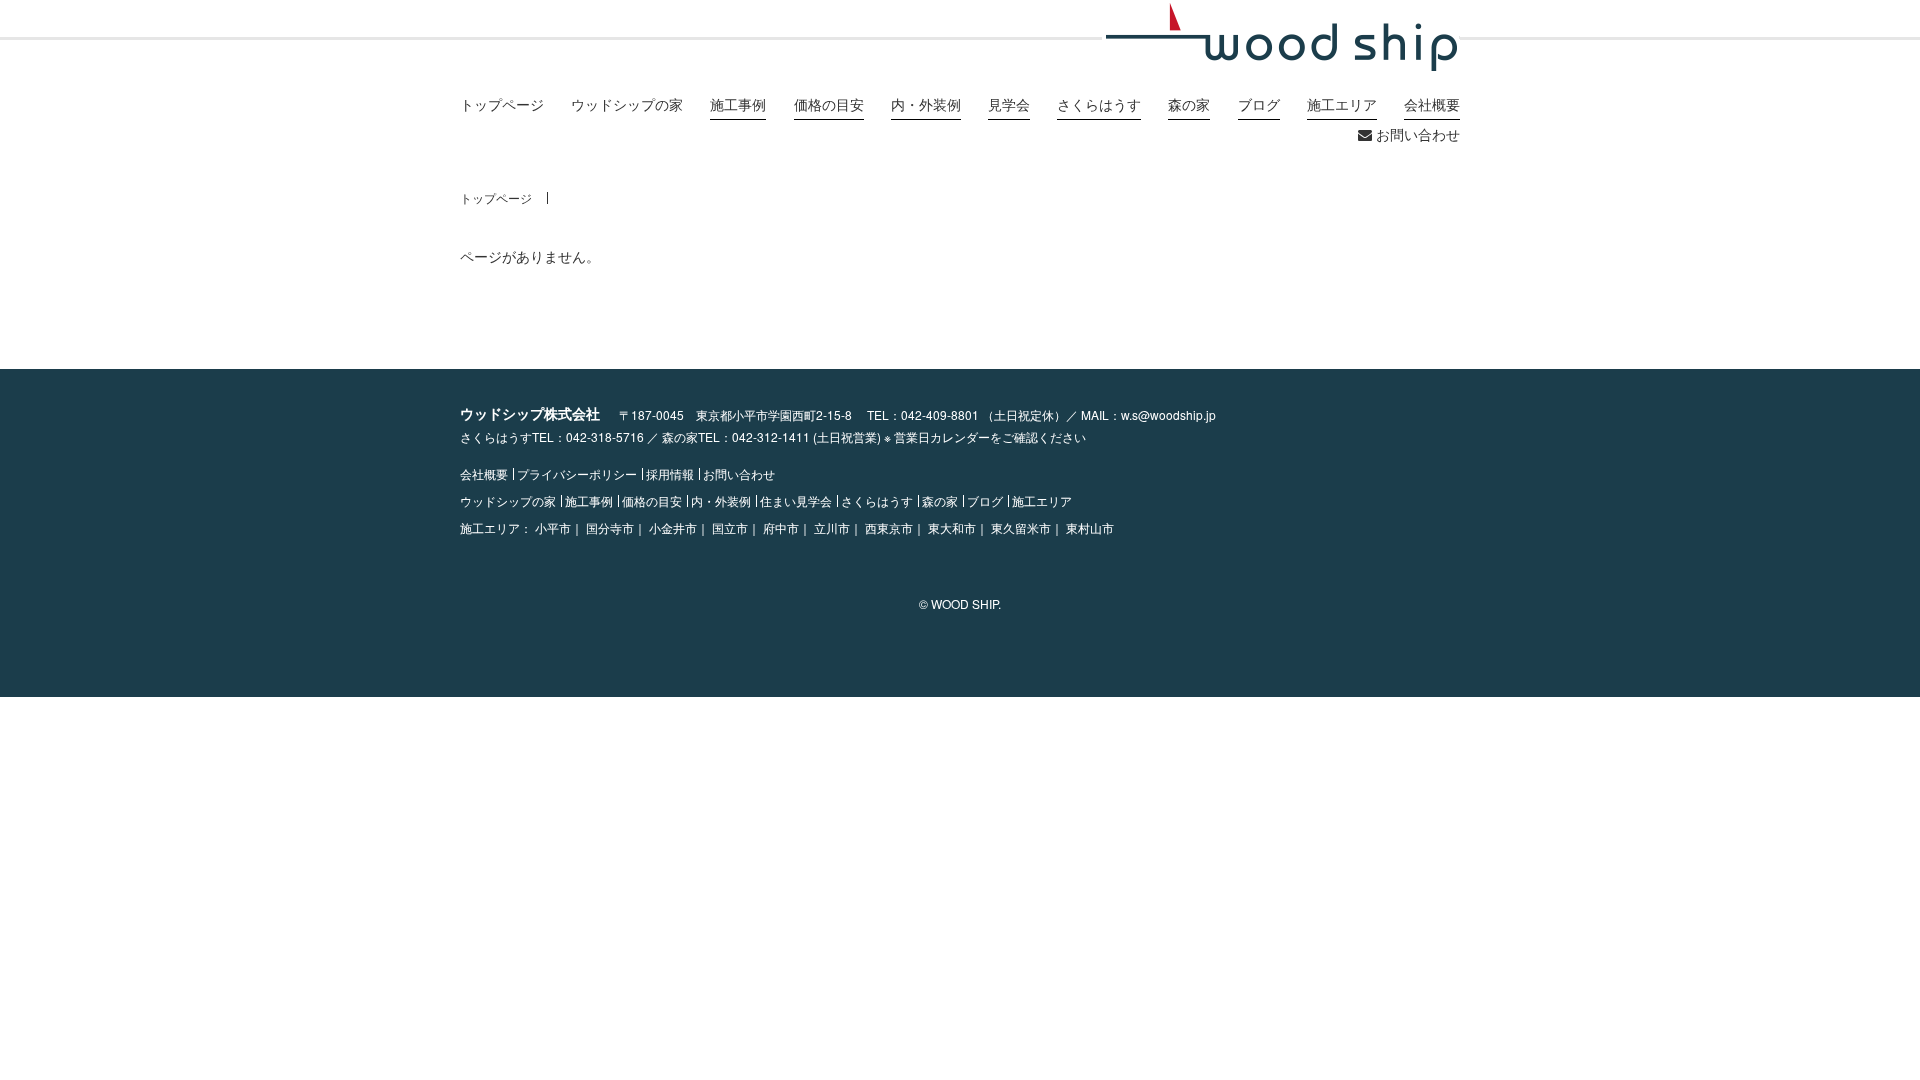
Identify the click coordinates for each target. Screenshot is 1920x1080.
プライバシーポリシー (577, 474)
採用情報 (670, 474)
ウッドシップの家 (627, 104)
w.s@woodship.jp (1168, 414)
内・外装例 (721, 501)
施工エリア (1042, 501)
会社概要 (484, 474)
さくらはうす (877, 501)
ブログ (985, 501)
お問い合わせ (1416, 134)
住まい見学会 (796, 501)
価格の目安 (652, 501)
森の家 (940, 501)
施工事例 (589, 501)
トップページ (502, 104)
